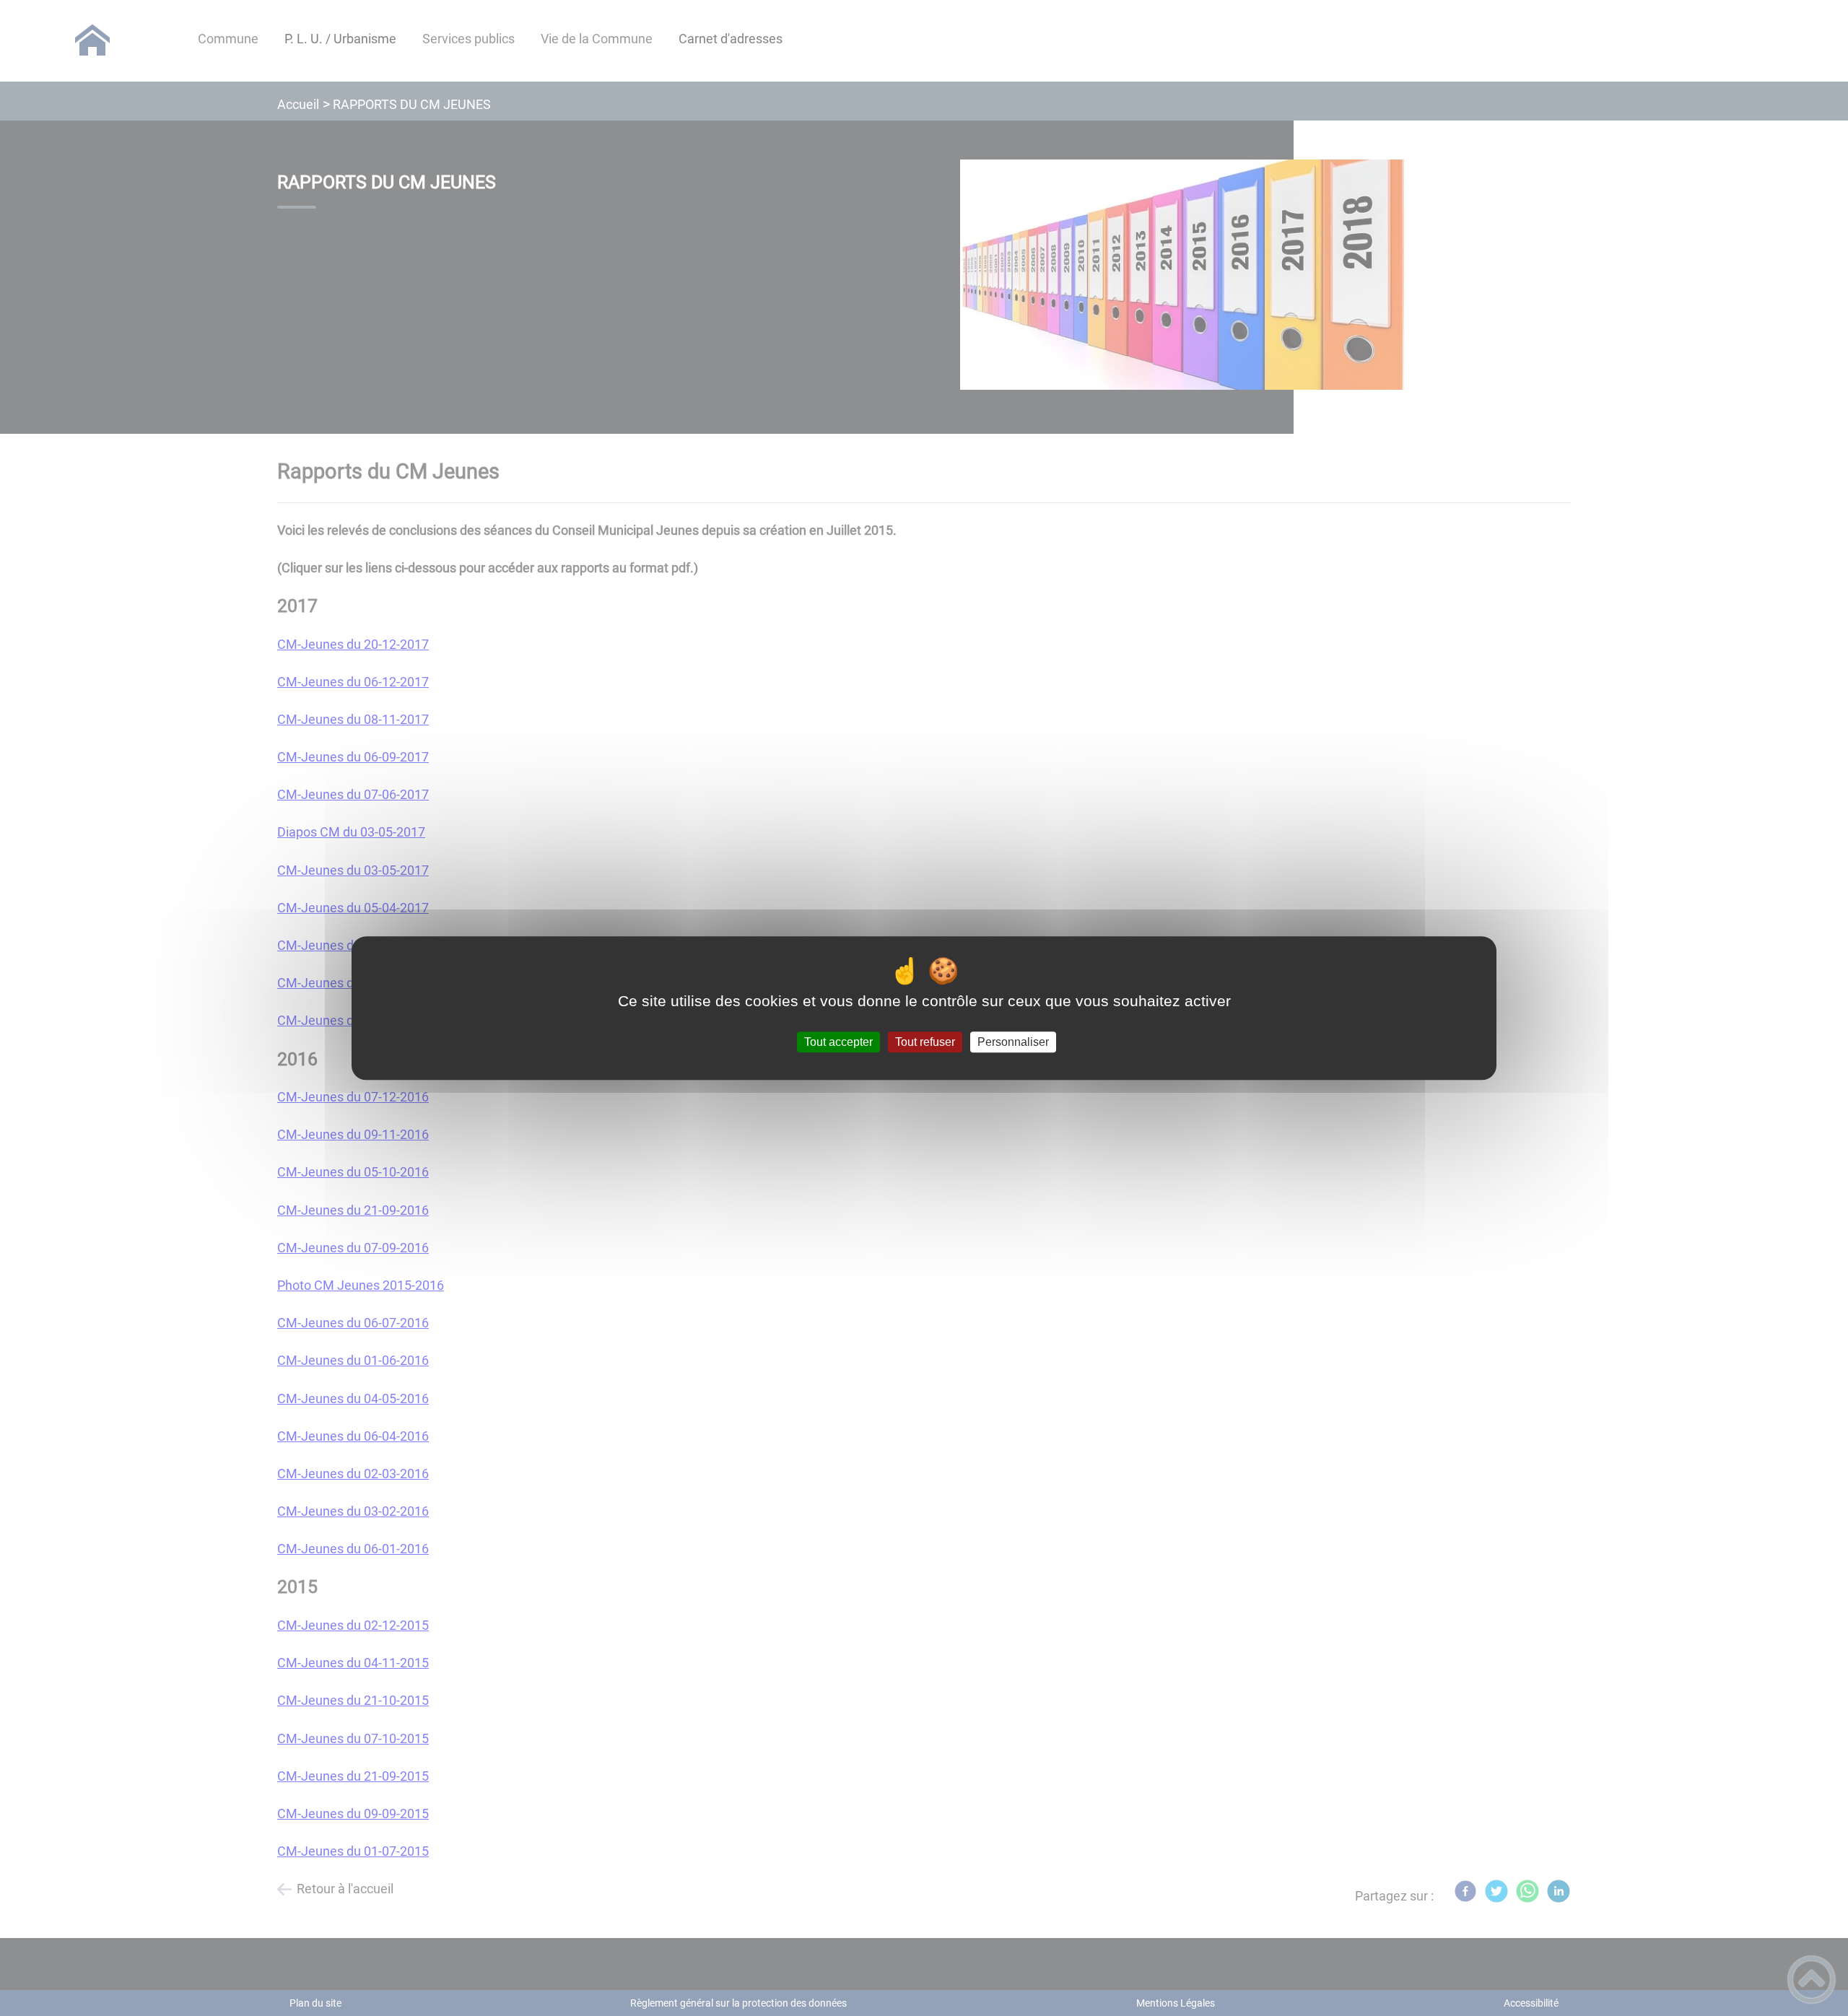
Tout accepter (838, 1042)
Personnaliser (1013, 1042)
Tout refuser (925, 1042)
